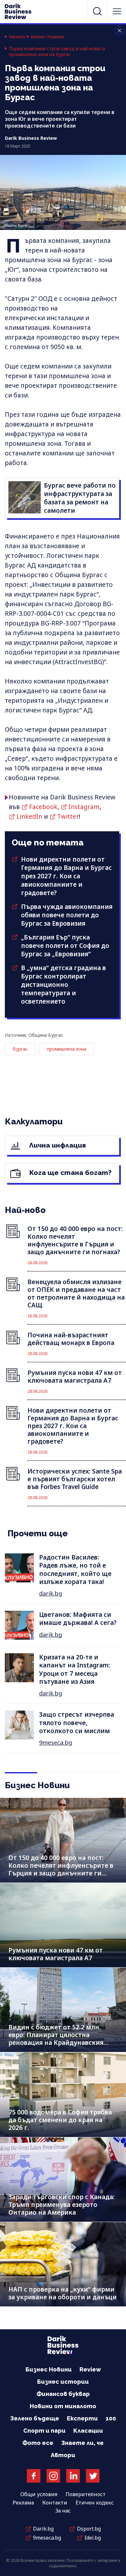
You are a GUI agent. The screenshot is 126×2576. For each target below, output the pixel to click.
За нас (63, 2511)
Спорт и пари (44, 2431)
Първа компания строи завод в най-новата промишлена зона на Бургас (57, 52)
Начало (17, 37)
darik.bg (51, 1593)
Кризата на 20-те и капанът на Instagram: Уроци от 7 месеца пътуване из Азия (75, 1669)
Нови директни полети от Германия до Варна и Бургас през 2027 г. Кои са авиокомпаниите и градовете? (66, 876)
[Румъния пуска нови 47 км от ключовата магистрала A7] (63, 1925)
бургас (20, 1049)
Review (90, 2369)
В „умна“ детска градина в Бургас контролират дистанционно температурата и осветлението (63, 985)
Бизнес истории (63, 2382)
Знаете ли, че (82, 2443)
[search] (97, 11)
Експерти (82, 2418)
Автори (63, 2455)
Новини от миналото (63, 2406)
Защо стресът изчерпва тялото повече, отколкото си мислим (77, 1723)
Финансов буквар (63, 2394)
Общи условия (39, 2494)
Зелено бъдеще (35, 2418)
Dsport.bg (89, 2529)
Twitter (68, 816)
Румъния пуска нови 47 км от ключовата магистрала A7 (56, 1954)
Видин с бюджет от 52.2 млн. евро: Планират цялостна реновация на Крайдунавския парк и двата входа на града (56, 2039)
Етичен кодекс (95, 2503)
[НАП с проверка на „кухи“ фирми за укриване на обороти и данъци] (63, 2264)
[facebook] (34, 2476)
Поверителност (86, 2494)
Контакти (55, 2503)
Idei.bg (93, 2538)
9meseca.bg (56, 1742)
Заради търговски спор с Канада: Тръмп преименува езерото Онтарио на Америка (62, 2205)
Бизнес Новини (47, 37)
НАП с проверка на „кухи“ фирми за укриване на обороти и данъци (63, 2293)
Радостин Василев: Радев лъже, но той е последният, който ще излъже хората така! (75, 1569)
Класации (88, 2431)
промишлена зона (67, 1049)
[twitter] (93, 2476)
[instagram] (53, 2476)
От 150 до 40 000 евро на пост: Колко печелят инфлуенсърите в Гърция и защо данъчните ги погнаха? (61, 1869)
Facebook (43, 807)
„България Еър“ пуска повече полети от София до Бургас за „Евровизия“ (65, 946)
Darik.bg (43, 2529)
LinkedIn (29, 816)
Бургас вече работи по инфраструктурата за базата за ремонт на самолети (80, 498)
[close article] (120, 31)
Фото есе (38, 2443)
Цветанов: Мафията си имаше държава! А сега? (78, 1619)
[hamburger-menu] (117, 11)
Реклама (23, 2503)
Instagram (84, 807)
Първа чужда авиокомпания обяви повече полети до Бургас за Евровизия (67, 915)
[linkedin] (73, 2476)
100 (111, 2418)
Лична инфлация (57, 1145)
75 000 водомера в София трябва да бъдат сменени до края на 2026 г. (60, 2120)
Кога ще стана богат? (70, 1173)
